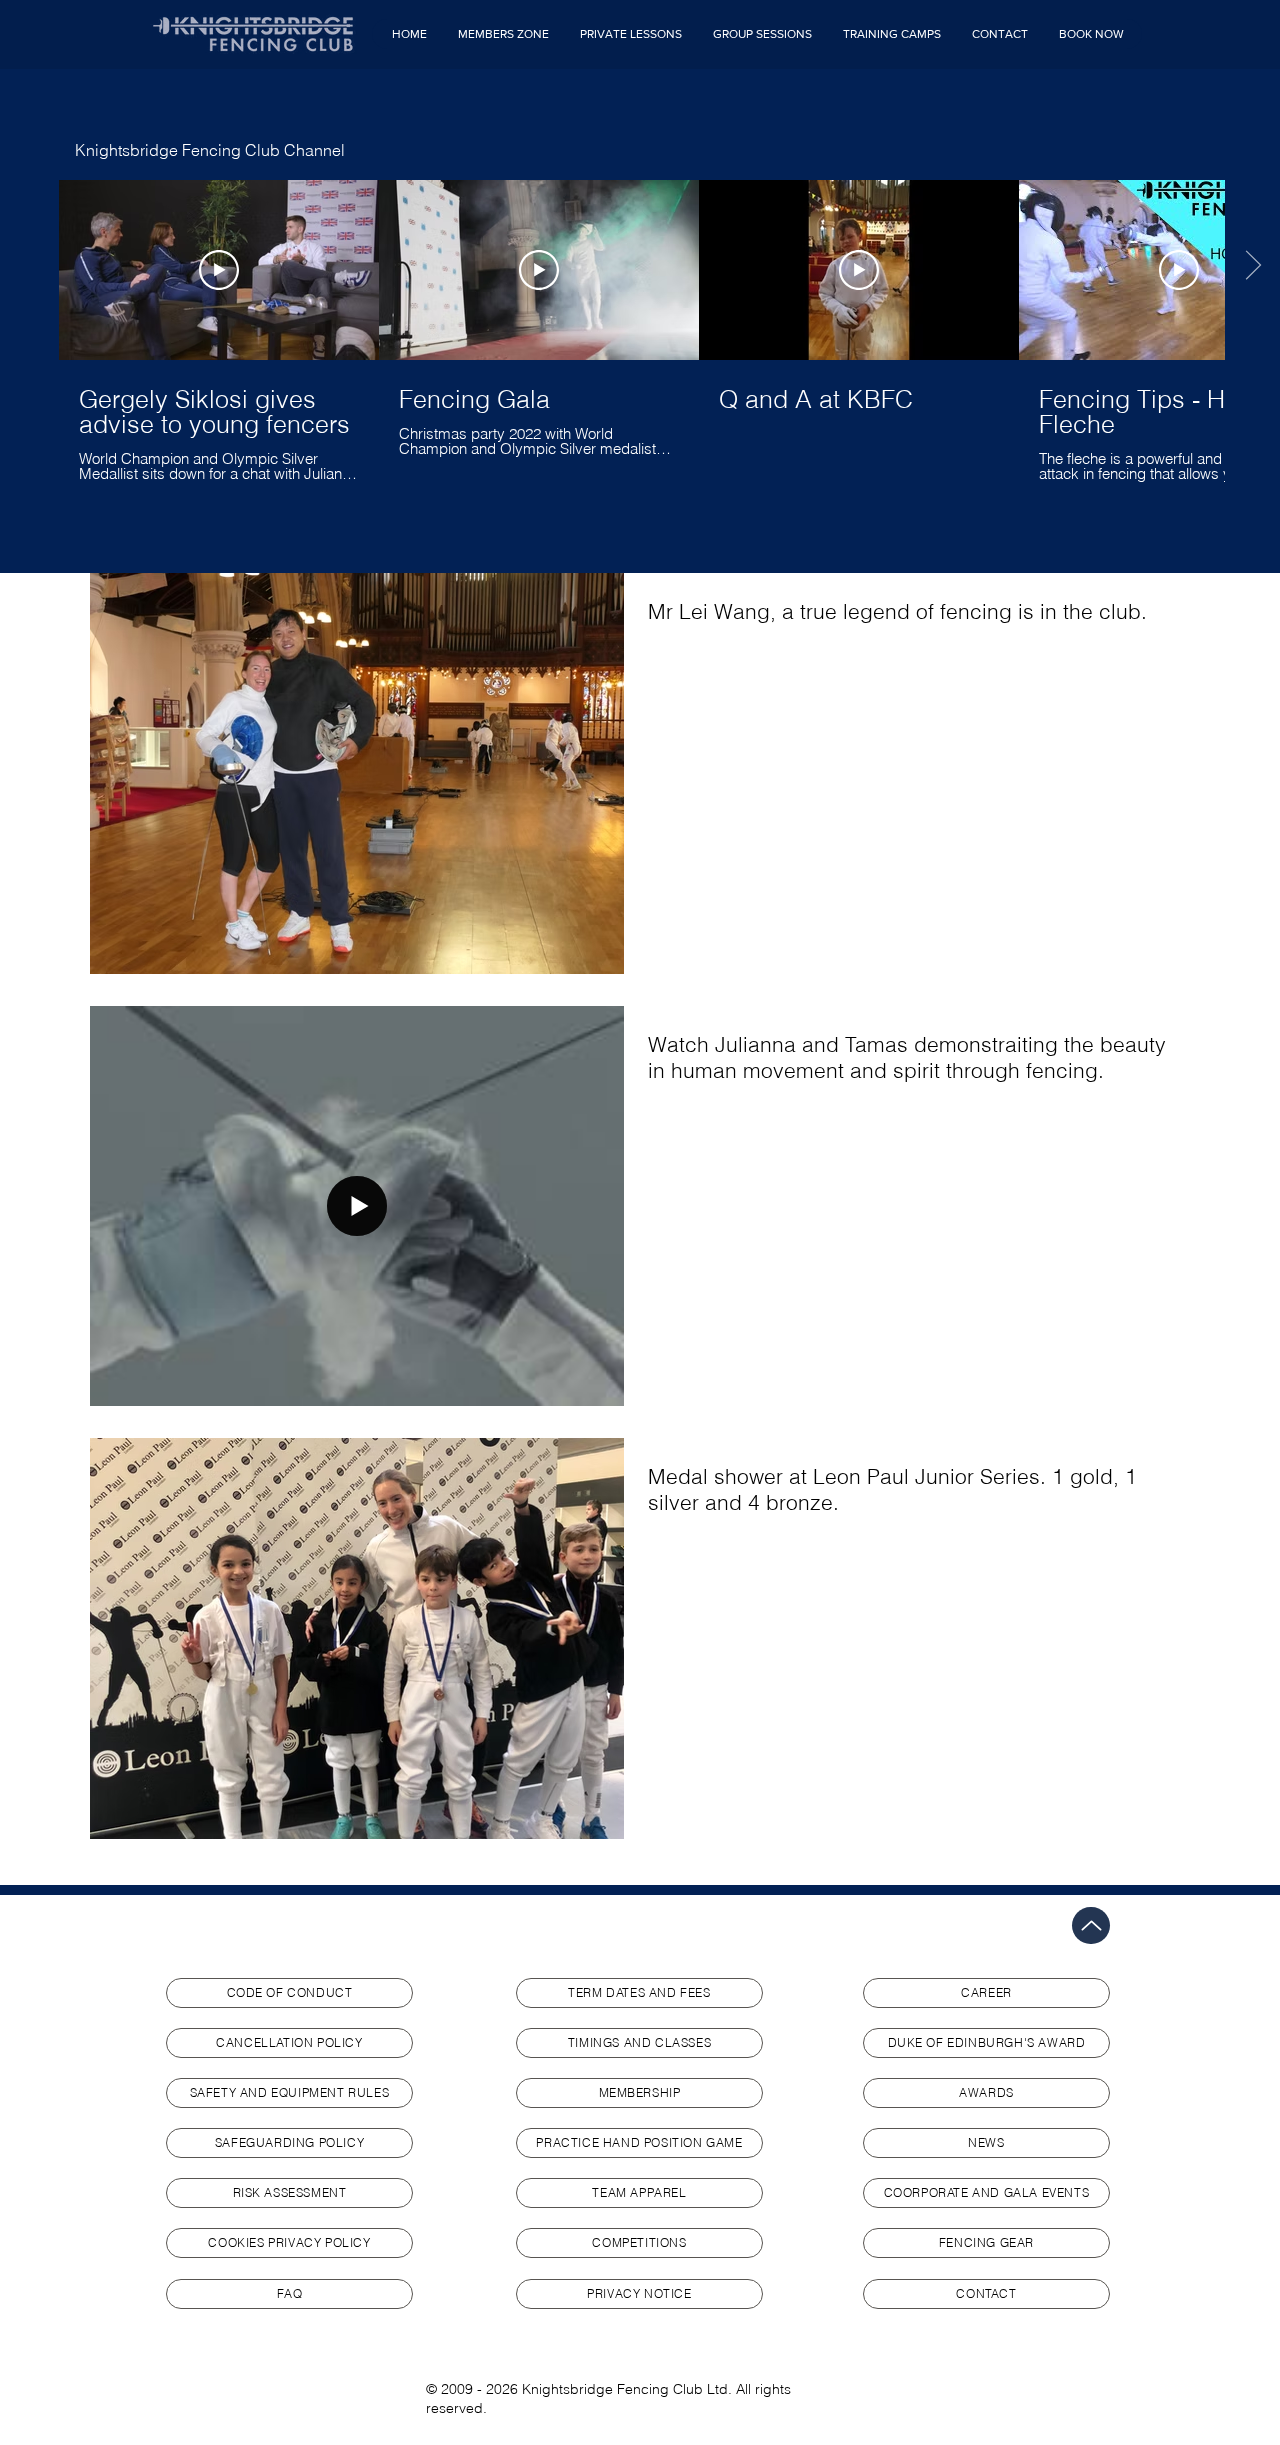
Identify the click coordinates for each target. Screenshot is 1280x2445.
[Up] (1091, 1925)
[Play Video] (219, 270)
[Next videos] (1252, 266)
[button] (503, 34)
